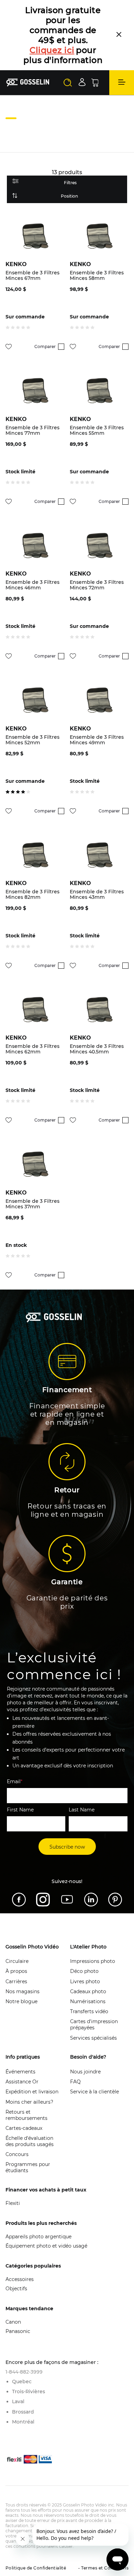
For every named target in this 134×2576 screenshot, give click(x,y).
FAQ (75, 2082)
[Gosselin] (28, 82)
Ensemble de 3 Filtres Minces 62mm (32, 1049)
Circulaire (17, 1961)
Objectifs (16, 2289)
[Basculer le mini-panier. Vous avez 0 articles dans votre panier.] (95, 83)
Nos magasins (23, 1991)
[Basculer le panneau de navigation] (122, 83)
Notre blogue (21, 2001)
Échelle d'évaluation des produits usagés (30, 2141)
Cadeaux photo (88, 1991)
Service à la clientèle (94, 2092)
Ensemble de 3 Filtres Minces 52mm (32, 740)
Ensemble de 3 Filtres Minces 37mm (32, 1204)
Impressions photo (93, 1961)
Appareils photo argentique (38, 2237)
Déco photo (84, 1971)
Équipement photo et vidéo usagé (46, 2246)
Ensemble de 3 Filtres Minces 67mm (32, 275)
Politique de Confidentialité (36, 2568)
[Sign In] (82, 82)
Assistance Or (22, 2082)
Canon (13, 2322)
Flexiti (13, 2203)
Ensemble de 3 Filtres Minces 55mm (97, 430)
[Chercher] (68, 83)
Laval (18, 2401)
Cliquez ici (52, 50)
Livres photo (85, 1981)
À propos (16, 1971)
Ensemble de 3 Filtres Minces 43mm (97, 894)
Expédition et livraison (32, 2092)
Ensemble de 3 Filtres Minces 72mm (97, 585)
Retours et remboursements (26, 2115)
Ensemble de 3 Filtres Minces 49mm (97, 740)
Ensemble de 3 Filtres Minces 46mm (32, 585)
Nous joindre (85, 2072)
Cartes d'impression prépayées (94, 2025)
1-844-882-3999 (24, 2372)
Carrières (16, 1981)
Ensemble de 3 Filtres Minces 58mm (97, 275)
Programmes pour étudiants (28, 2167)
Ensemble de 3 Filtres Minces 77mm (32, 430)
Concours (17, 2154)
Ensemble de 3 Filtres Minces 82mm (32, 894)
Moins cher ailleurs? (29, 2102)
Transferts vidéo (89, 2011)
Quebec (22, 2382)
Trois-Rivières (29, 2391)
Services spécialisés (93, 2038)
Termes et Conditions (104, 2568)
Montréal (23, 2422)
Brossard (23, 2412)
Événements (20, 2072)
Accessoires (20, 2279)
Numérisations (88, 2001)
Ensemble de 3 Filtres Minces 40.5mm (97, 1049)
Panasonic (18, 2331)
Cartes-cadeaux (24, 2128)
